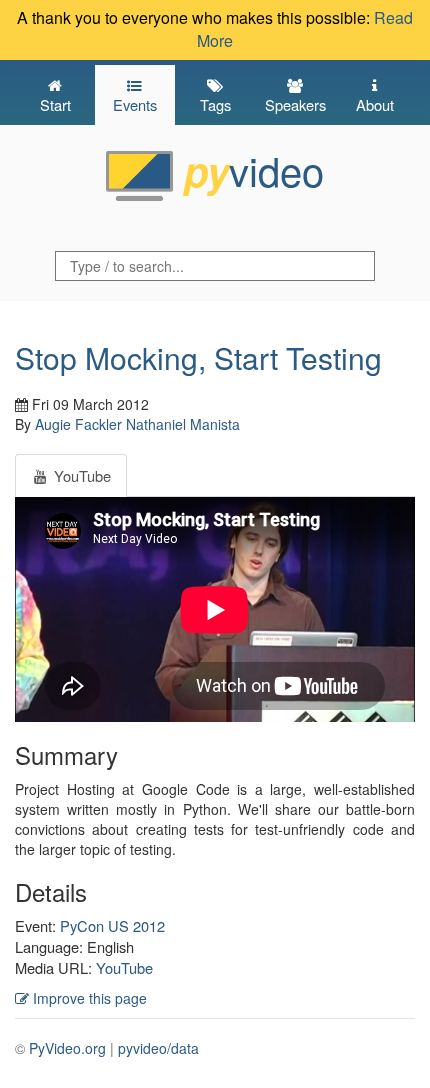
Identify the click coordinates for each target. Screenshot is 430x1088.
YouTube (124, 967)
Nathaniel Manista (183, 424)
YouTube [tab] (80, 475)
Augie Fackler (78, 424)
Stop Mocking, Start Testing (198, 357)
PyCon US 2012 (112, 925)
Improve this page (88, 998)
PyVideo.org (67, 1048)
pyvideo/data (158, 1048)
